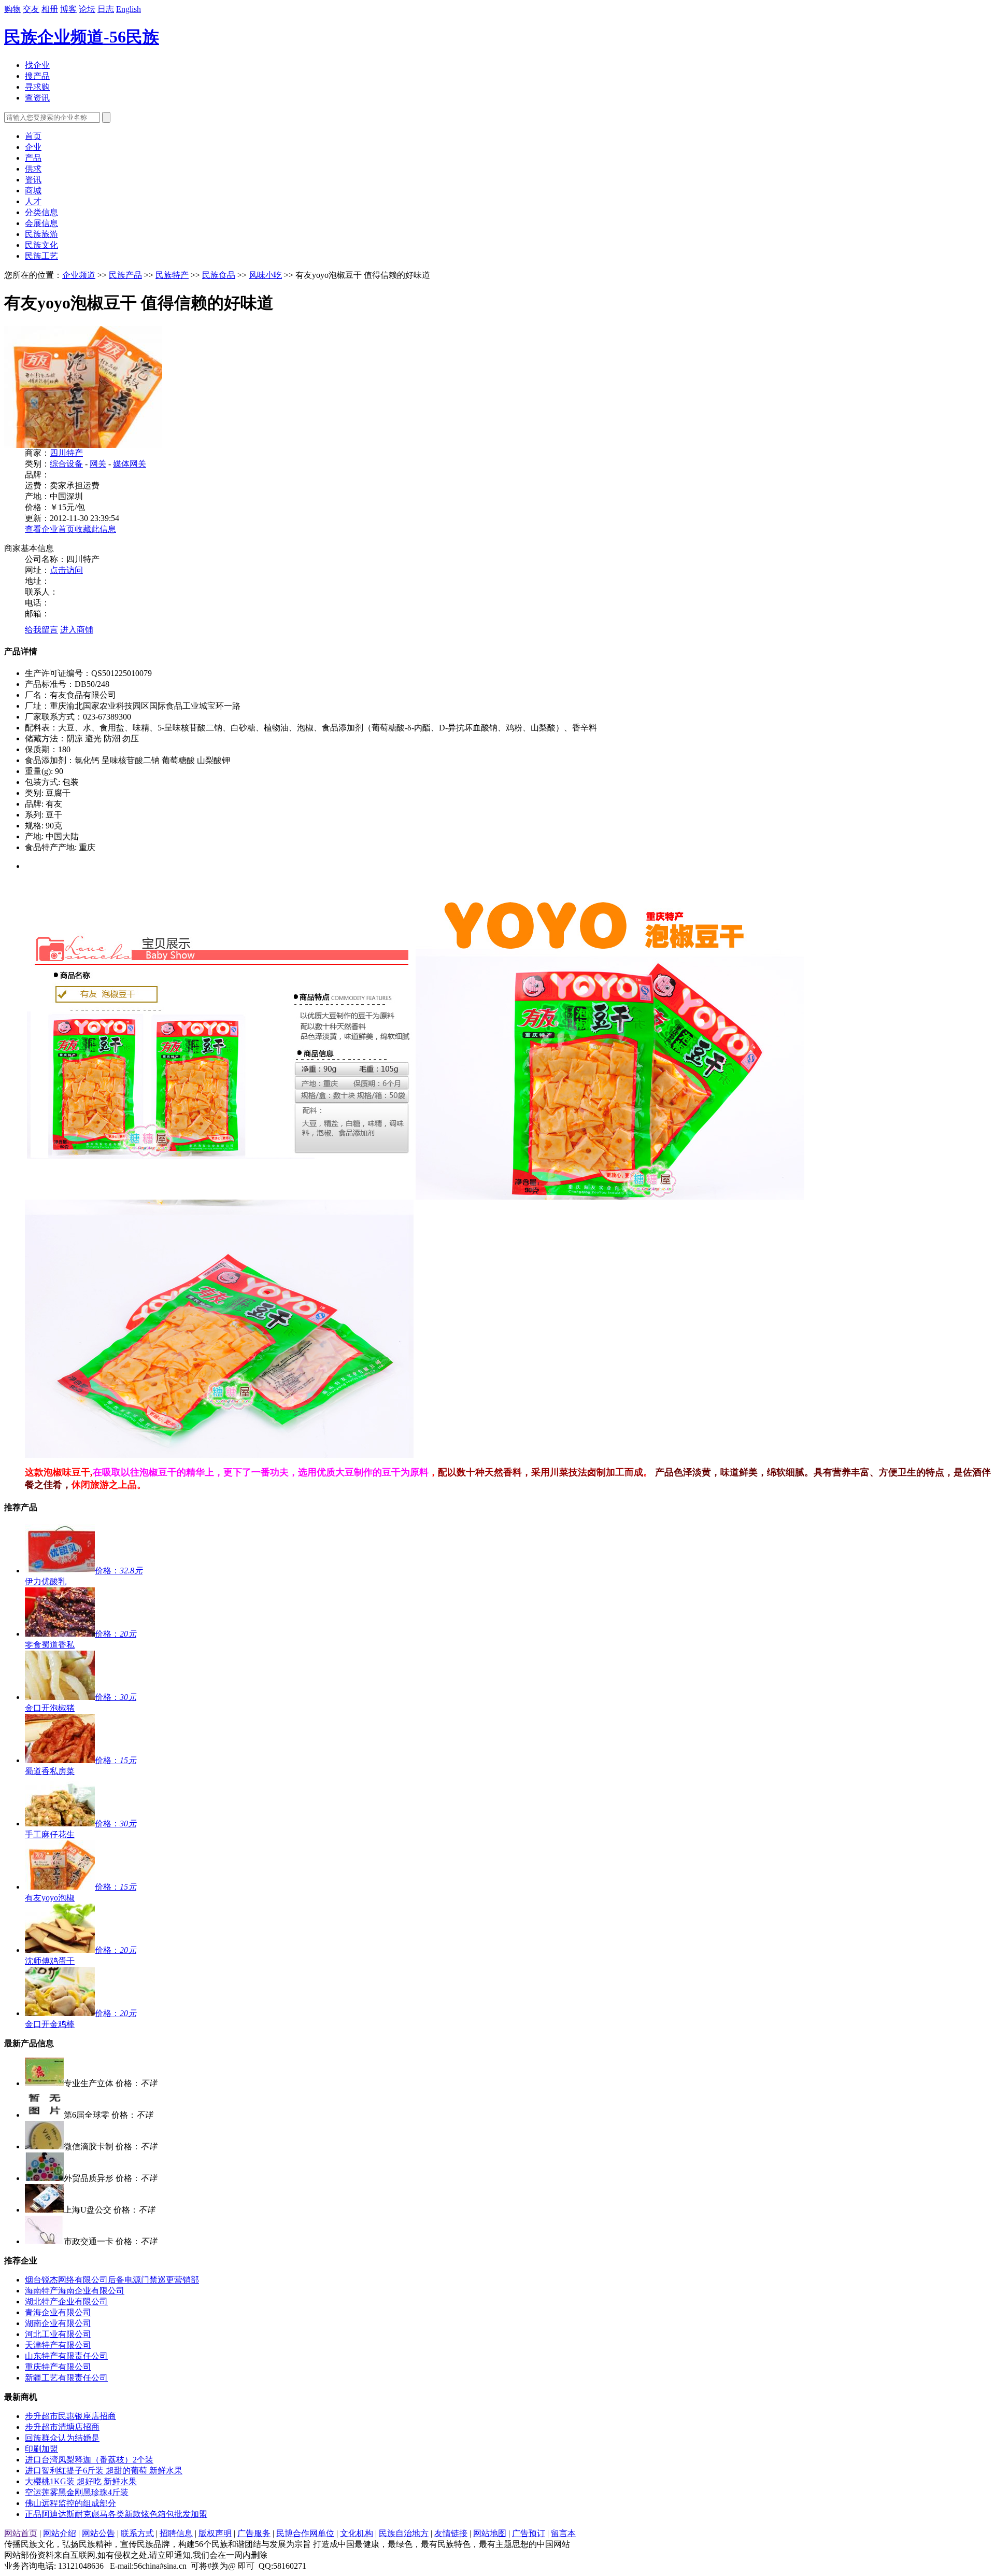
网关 (98, 464)
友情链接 (451, 2533)
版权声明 (215, 2533)
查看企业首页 (50, 529)
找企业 (37, 65)
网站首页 (21, 2533)
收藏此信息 (95, 529)
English (129, 9)
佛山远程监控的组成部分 (70, 2503)
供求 (33, 169)
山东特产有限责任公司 (66, 2356)
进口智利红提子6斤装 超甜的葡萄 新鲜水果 (104, 2471)
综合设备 (66, 464)
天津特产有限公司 (58, 2345)
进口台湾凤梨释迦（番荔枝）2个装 (89, 2460)
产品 (33, 158)
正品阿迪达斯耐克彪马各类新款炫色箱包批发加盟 (116, 2514)
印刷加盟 (41, 2449)
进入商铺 (77, 630)
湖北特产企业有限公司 (66, 2301)
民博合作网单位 (305, 2533)
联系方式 (137, 2533)
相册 (50, 9)
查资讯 (37, 98)
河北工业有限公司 (58, 2334)
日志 (106, 9)
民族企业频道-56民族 (82, 37)
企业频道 (79, 275)
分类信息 (41, 212)
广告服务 (254, 2533)
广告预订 (529, 2533)
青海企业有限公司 (58, 2312)
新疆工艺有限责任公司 (66, 2378)
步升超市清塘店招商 (62, 2427)
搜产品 (37, 76)
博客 (68, 9)
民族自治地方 (404, 2533)
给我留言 (41, 630)
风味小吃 (265, 275)
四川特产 (66, 453)
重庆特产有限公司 (58, 2367)
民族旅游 (41, 234)
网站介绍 (60, 2533)
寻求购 (37, 87)
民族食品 (219, 275)
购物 (12, 9)
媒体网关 (130, 464)
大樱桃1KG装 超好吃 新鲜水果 (81, 2481)
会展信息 (41, 223)
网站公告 (98, 2533)
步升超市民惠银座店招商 (70, 2416)
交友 (31, 9)
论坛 (87, 9)
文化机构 (357, 2533)
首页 (33, 136)
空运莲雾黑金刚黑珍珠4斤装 (77, 2492)
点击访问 (66, 570)
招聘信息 (176, 2533)
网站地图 (490, 2533)
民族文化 (41, 245)
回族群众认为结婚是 (62, 2438)
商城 (33, 191)
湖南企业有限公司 (58, 2323)
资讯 (33, 180)
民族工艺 (41, 256)
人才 (33, 201)
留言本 (563, 2533)
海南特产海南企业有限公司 (75, 2291)
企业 (33, 147)
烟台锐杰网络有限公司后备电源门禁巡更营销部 (112, 2280)
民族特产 (172, 275)
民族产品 (125, 275)
